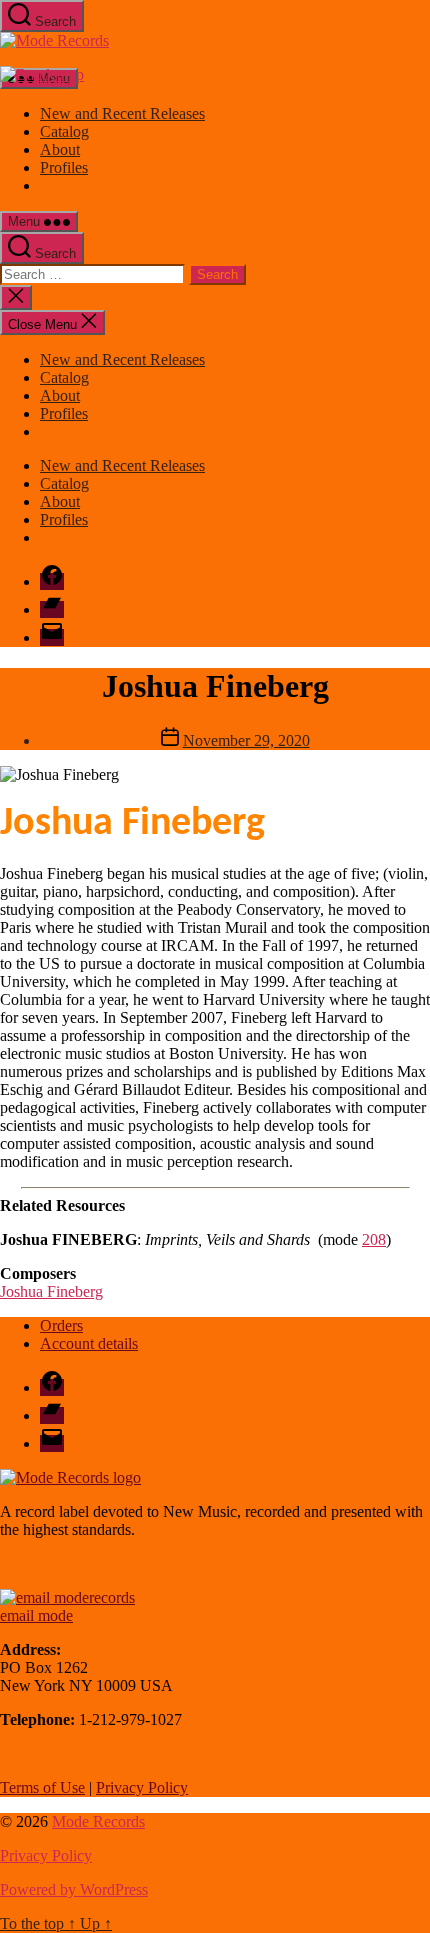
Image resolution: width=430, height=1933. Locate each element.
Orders (61, 1325)
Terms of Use (42, 1787)
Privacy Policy (142, 1787)
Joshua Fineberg (51, 1291)
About (60, 149)
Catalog (64, 131)
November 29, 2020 (246, 740)
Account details (89, 1343)
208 (374, 1239)
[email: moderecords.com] (67, 1597)
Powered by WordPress (74, 1889)
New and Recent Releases (122, 113)
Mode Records (98, 1821)
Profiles (64, 167)
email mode (36, 1615)
